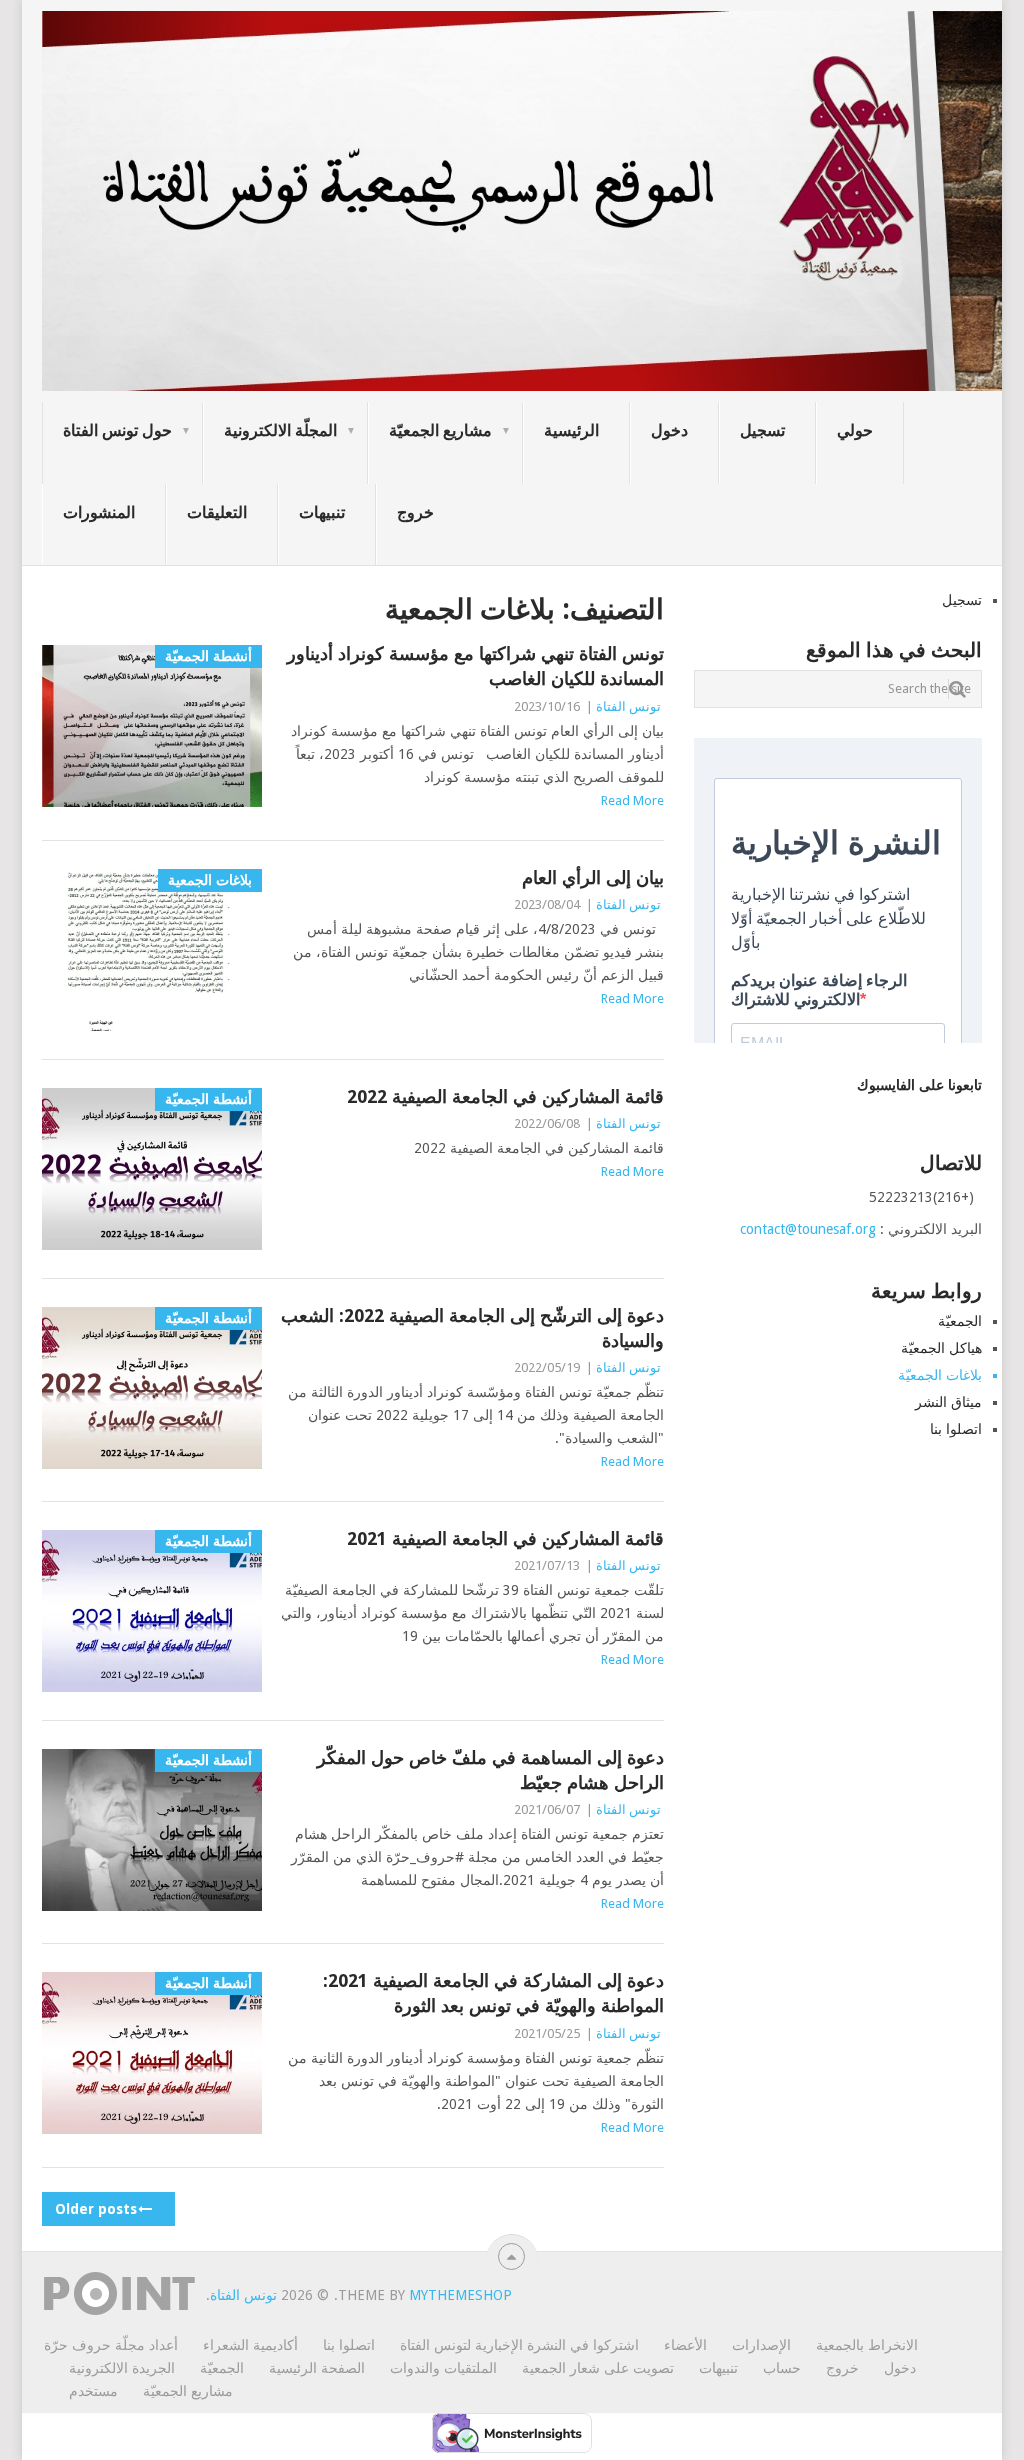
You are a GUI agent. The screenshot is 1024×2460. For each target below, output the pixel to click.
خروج (415, 512)
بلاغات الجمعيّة (940, 1375)
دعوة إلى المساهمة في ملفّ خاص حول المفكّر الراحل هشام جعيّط (490, 1770)
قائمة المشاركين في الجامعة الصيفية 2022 (505, 1096)
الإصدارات (761, 2345)
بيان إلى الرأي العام (593, 877)
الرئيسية (571, 430)
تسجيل (762, 430)
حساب (782, 2368)
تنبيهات (322, 512)
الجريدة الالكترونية (122, 2368)
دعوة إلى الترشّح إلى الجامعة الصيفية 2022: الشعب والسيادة (472, 1328)
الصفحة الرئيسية (317, 2368)
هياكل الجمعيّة (941, 1348)
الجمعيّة (960, 1321)
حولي (855, 430)
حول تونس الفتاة (117, 430)
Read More (632, 800)
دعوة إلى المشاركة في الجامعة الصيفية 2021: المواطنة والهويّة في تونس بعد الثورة (493, 1993)
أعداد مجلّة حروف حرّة (111, 2345)
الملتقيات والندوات (443, 2368)
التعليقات (217, 512)
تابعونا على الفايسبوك (919, 1085)
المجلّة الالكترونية (280, 430)
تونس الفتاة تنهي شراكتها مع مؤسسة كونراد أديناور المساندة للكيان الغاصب (475, 666)
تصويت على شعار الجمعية (598, 2368)
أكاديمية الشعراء (250, 2345)
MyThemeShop (460, 2295)
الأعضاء (685, 2345)
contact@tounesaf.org (808, 1229)
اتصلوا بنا (956, 1429)
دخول (669, 430)
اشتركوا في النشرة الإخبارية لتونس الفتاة (519, 2345)
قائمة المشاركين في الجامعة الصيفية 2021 (505, 1538)
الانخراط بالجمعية (867, 2345)
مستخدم (93, 2391)
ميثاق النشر (948, 1402)
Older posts (98, 2209)
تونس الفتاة (628, 706)
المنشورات (99, 512)
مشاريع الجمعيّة (440, 430)
